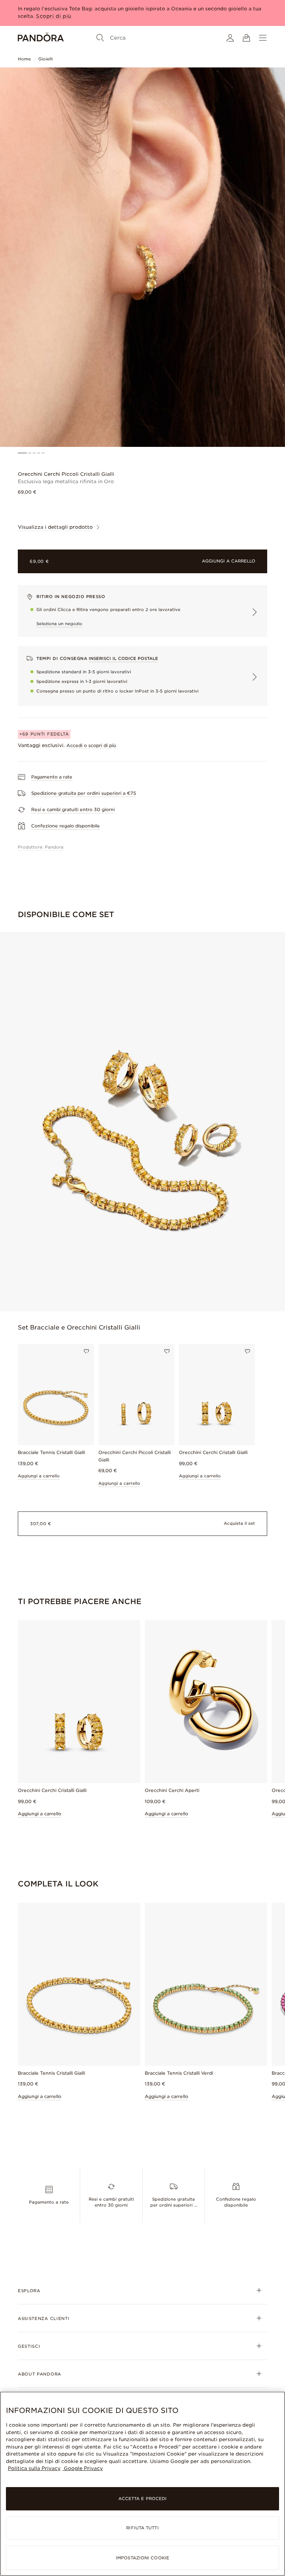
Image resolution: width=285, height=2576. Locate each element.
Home (24, 59)
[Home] (41, 38)
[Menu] (263, 38)
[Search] (100, 38)
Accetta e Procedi (143, 2499)
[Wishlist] (86, 1351)
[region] (142, 2484)
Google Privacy (83, 2468)
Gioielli (45, 59)
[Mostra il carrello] (246, 38)
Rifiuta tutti (142, 2528)
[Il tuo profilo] (230, 38)
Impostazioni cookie (142, 2558)
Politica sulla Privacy (34, 2468)
